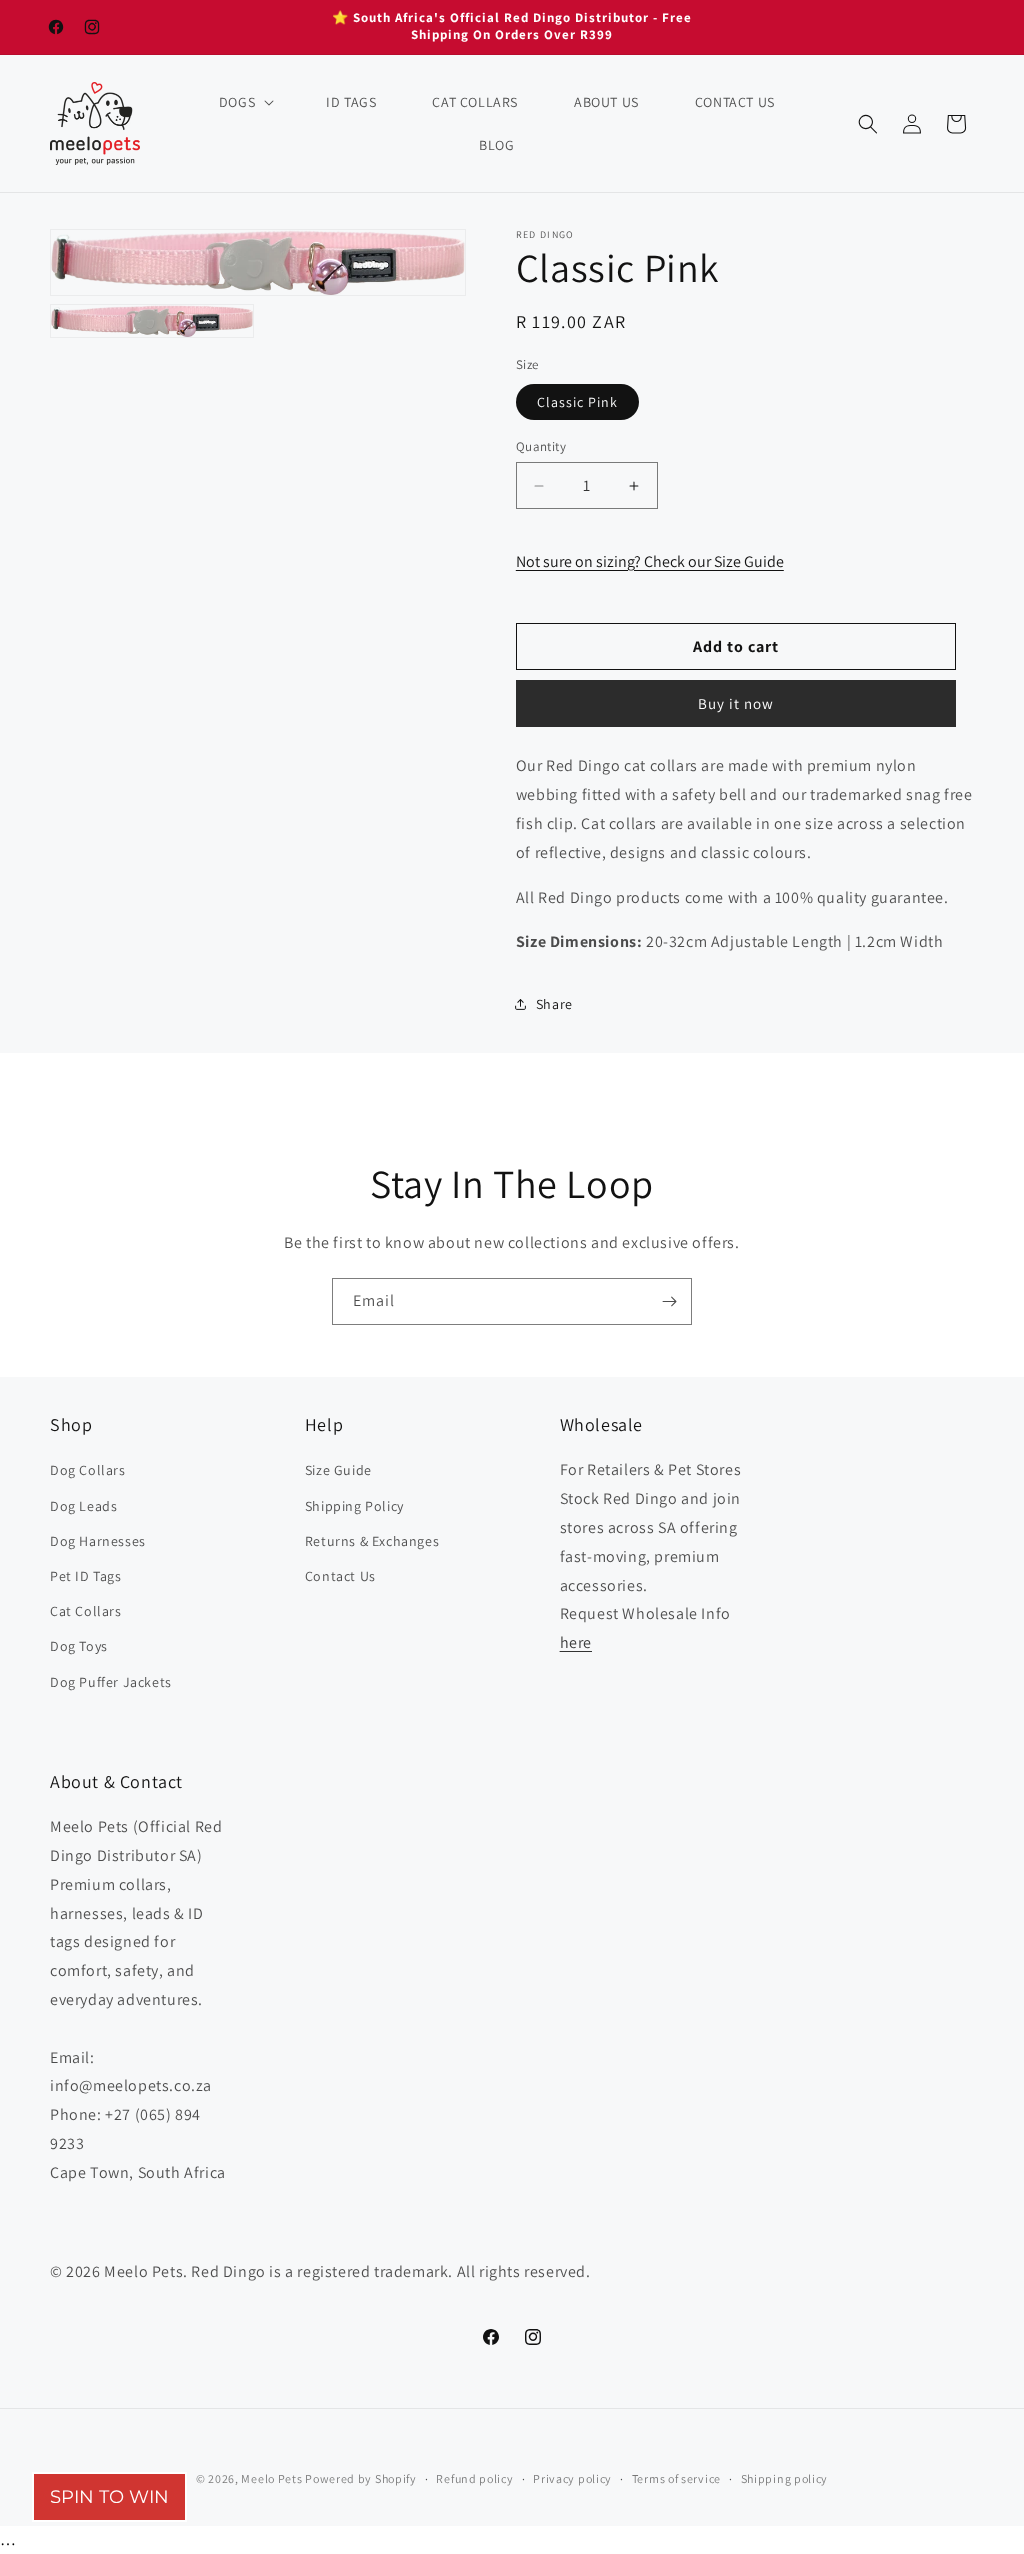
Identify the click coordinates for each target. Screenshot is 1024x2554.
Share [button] (554, 1004)
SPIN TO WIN (109, 2497)
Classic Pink (577, 402)
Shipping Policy (354, 1506)
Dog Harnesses (98, 1541)
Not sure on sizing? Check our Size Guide (650, 561)
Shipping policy (785, 2478)
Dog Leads (83, 1506)
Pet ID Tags (86, 1576)
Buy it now (736, 703)
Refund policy (474, 2478)
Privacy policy (572, 2478)
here (576, 1642)
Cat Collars (86, 1611)
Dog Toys (79, 1646)
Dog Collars (88, 1470)
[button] (244, 102)
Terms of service (676, 2478)
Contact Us (340, 1576)
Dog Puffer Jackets (111, 1682)
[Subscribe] (669, 1301)
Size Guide (338, 1470)
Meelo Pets (271, 2478)
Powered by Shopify (361, 2478)
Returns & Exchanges (372, 1541)
